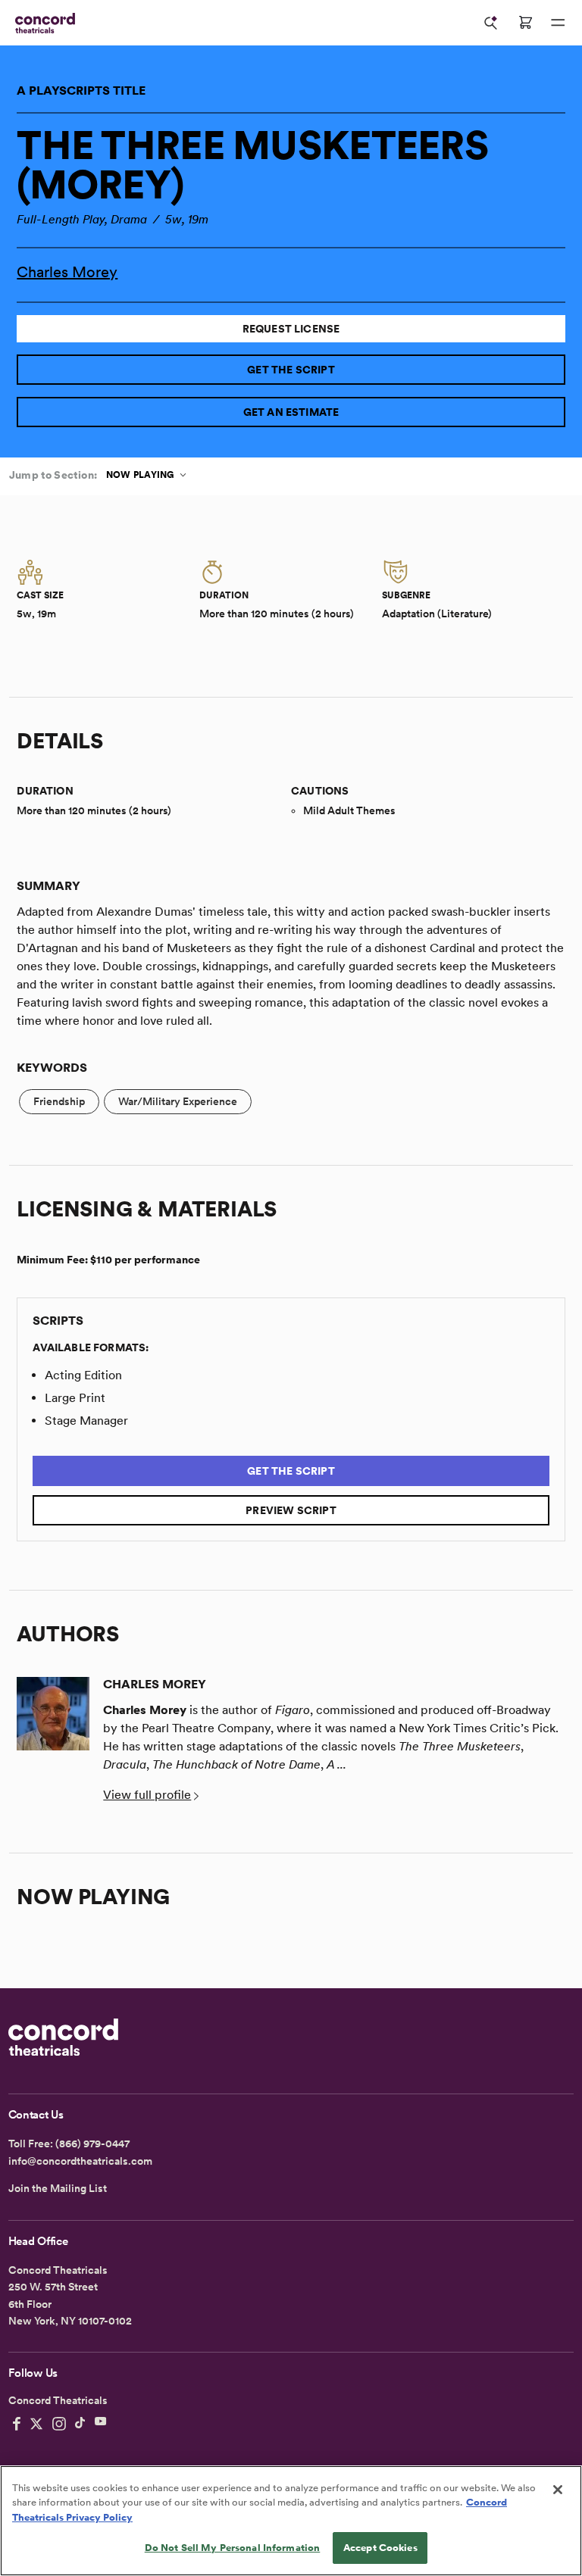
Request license (291, 329)
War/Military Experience (178, 1101)
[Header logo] (42, 23)
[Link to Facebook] (17, 2424)
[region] (291, 2521)
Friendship (59, 1101)
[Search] (491, 23)
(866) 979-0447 (92, 2144)
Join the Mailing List (58, 2188)
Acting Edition (83, 1375)
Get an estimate (291, 412)
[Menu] (558, 23)
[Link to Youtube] (101, 2424)
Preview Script (291, 1510)
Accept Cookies (380, 2548)
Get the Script (291, 370)
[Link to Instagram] (59, 2424)
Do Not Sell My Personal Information (233, 2548)
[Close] (558, 2490)
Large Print (75, 1398)
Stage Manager (86, 1421)
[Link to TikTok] (80, 2424)
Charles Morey (67, 272)
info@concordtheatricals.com (80, 2161)
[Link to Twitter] (36, 2424)
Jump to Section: (53, 475)
